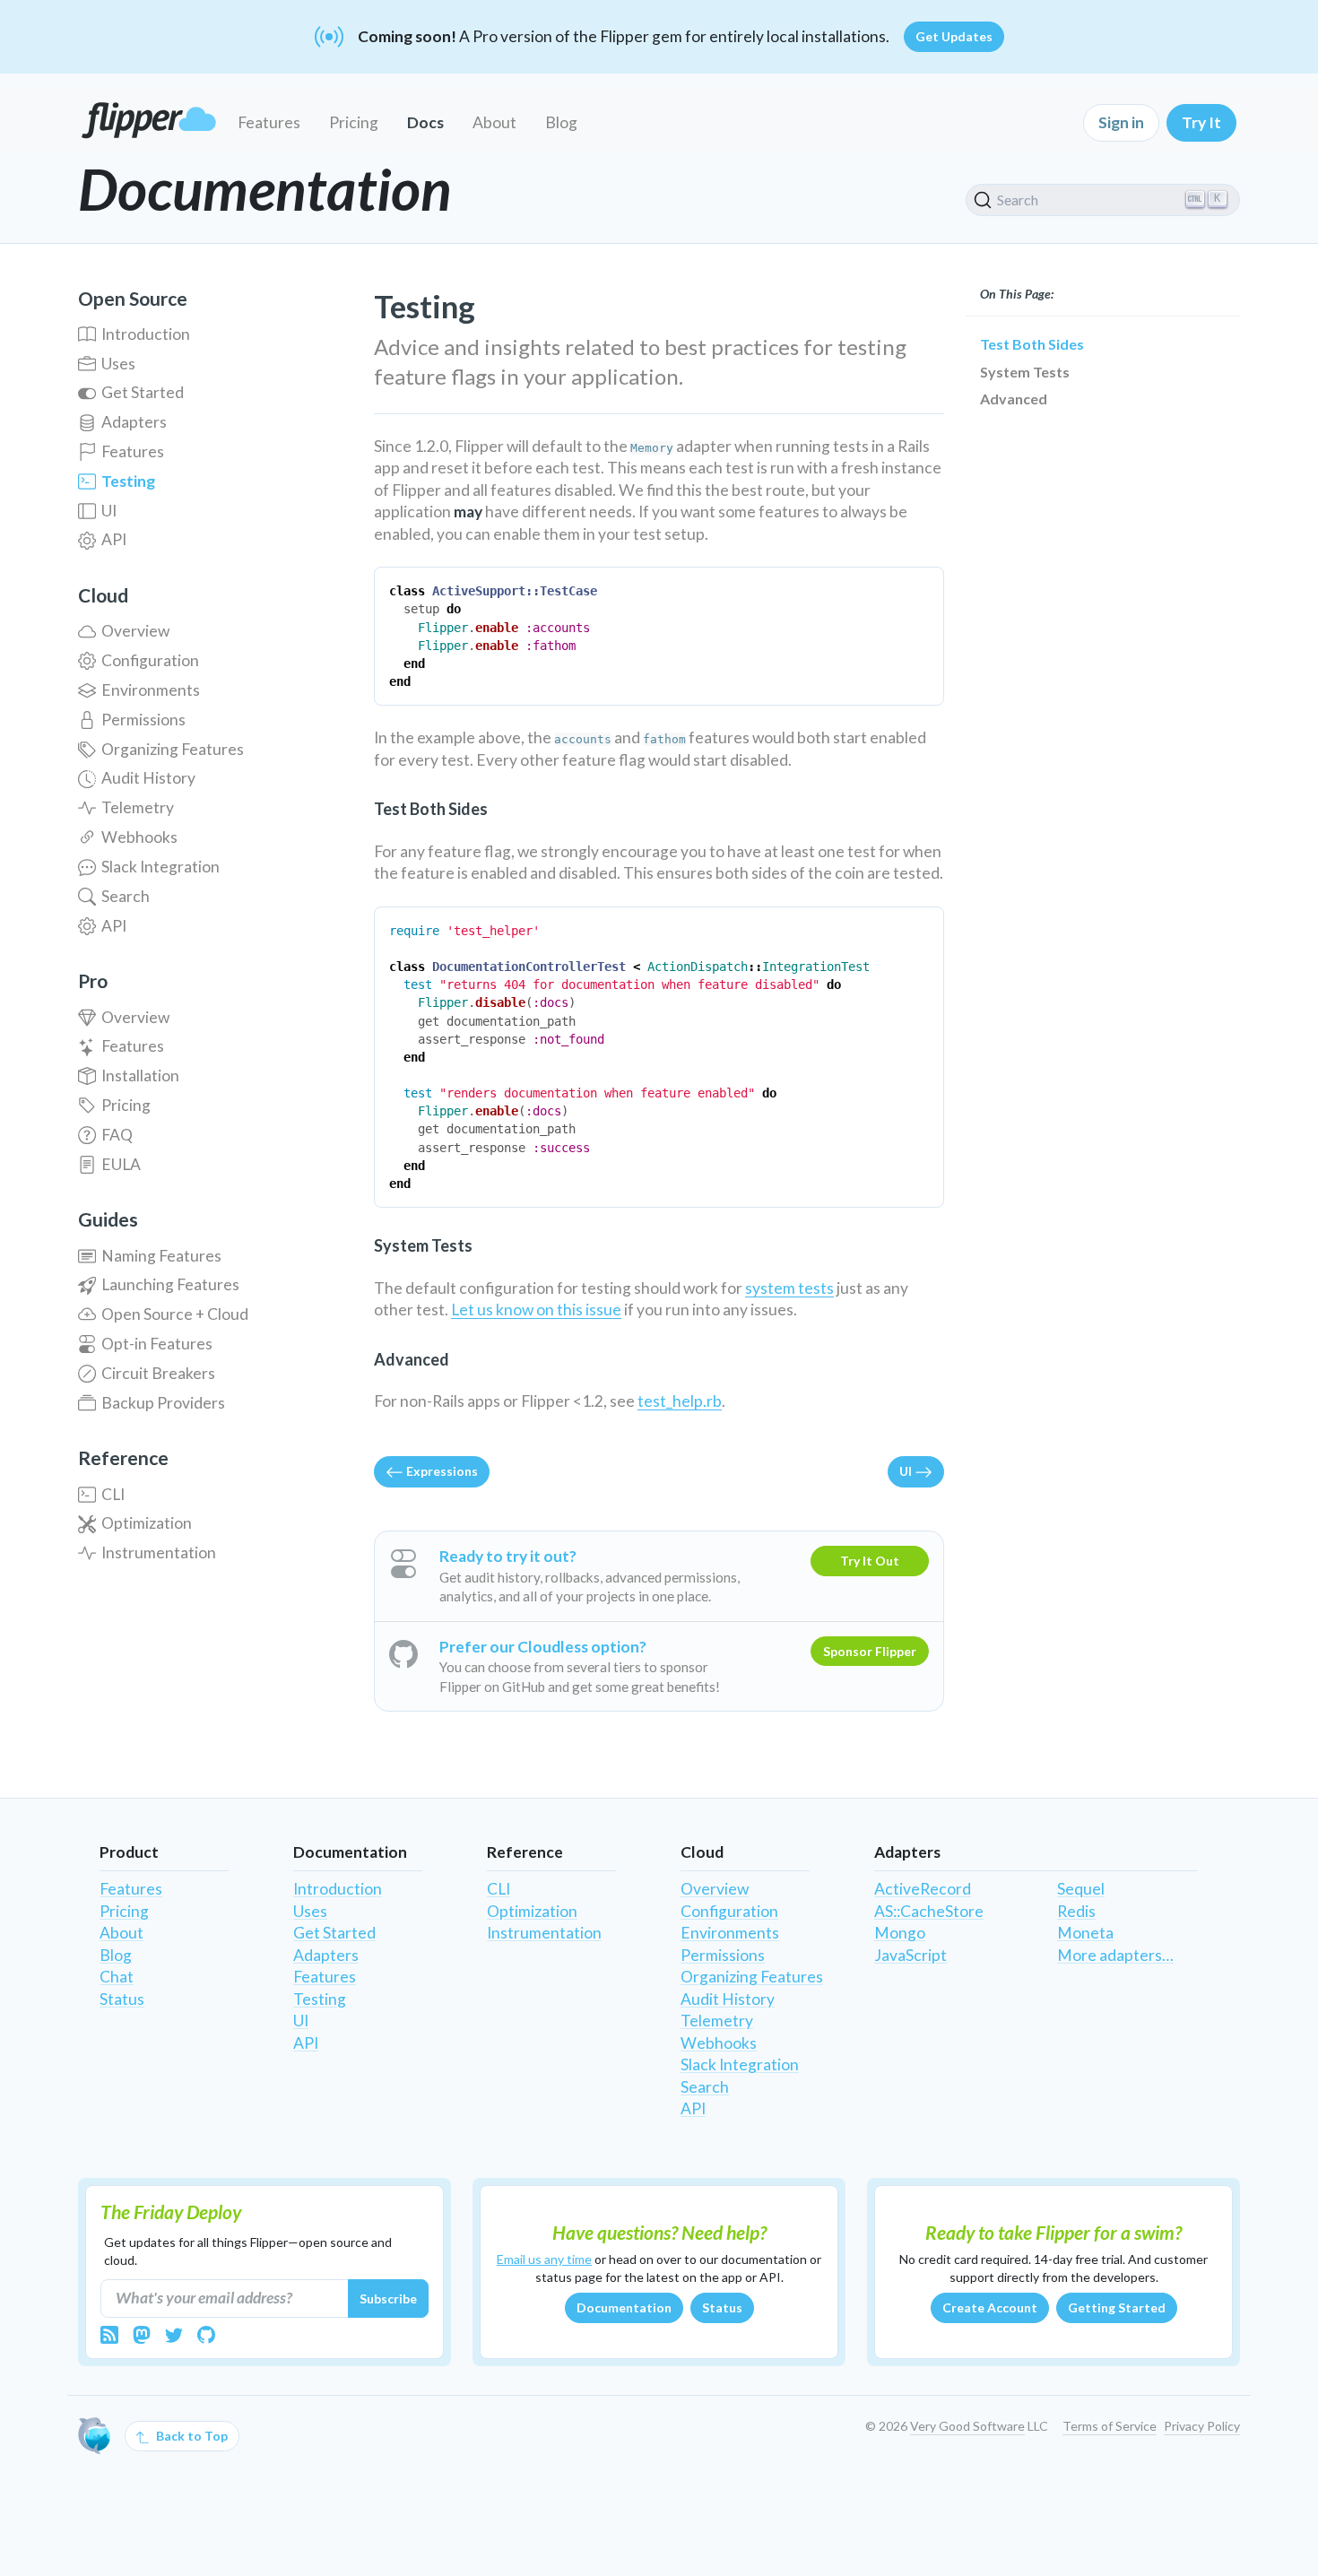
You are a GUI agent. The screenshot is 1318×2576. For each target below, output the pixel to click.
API (114, 539)
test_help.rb (680, 1401)
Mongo (900, 1933)
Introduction (146, 334)
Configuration (150, 660)
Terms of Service (1110, 2426)
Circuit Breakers (158, 1373)
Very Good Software (967, 2426)
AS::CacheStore (929, 1911)
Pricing (354, 122)
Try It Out (870, 1561)
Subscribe (388, 2298)
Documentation (624, 2307)
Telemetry (138, 807)
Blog (561, 122)
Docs (425, 122)
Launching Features (170, 1284)
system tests (789, 1288)
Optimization (147, 1523)
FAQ (117, 1135)
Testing (128, 481)
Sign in (1121, 122)
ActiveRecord (923, 1889)
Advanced (1014, 399)
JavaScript (910, 1955)
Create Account (990, 2307)
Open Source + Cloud (175, 1314)
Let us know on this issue (536, 1310)
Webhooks (139, 837)
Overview (135, 631)
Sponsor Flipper (870, 1651)
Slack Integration (160, 867)
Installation (140, 1076)
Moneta (1085, 1933)
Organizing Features (173, 749)
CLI (113, 1494)
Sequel (1081, 1889)
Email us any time (544, 2259)
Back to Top (191, 2436)
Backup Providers (163, 1403)
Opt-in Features (157, 1344)
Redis (1076, 1911)
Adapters (134, 422)
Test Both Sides (1032, 344)
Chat (117, 1977)
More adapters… (1115, 1955)
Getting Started (1117, 2307)
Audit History (148, 778)
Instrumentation (159, 1553)
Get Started (143, 392)
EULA (121, 1164)
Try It (1201, 122)
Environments (151, 690)
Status (122, 1999)
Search (126, 896)
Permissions (143, 720)
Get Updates (954, 36)
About (494, 122)
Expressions (441, 1471)
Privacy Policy (1202, 2426)
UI (109, 511)
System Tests (1025, 372)
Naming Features (161, 1256)
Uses (118, 364)
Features (269, 122)
